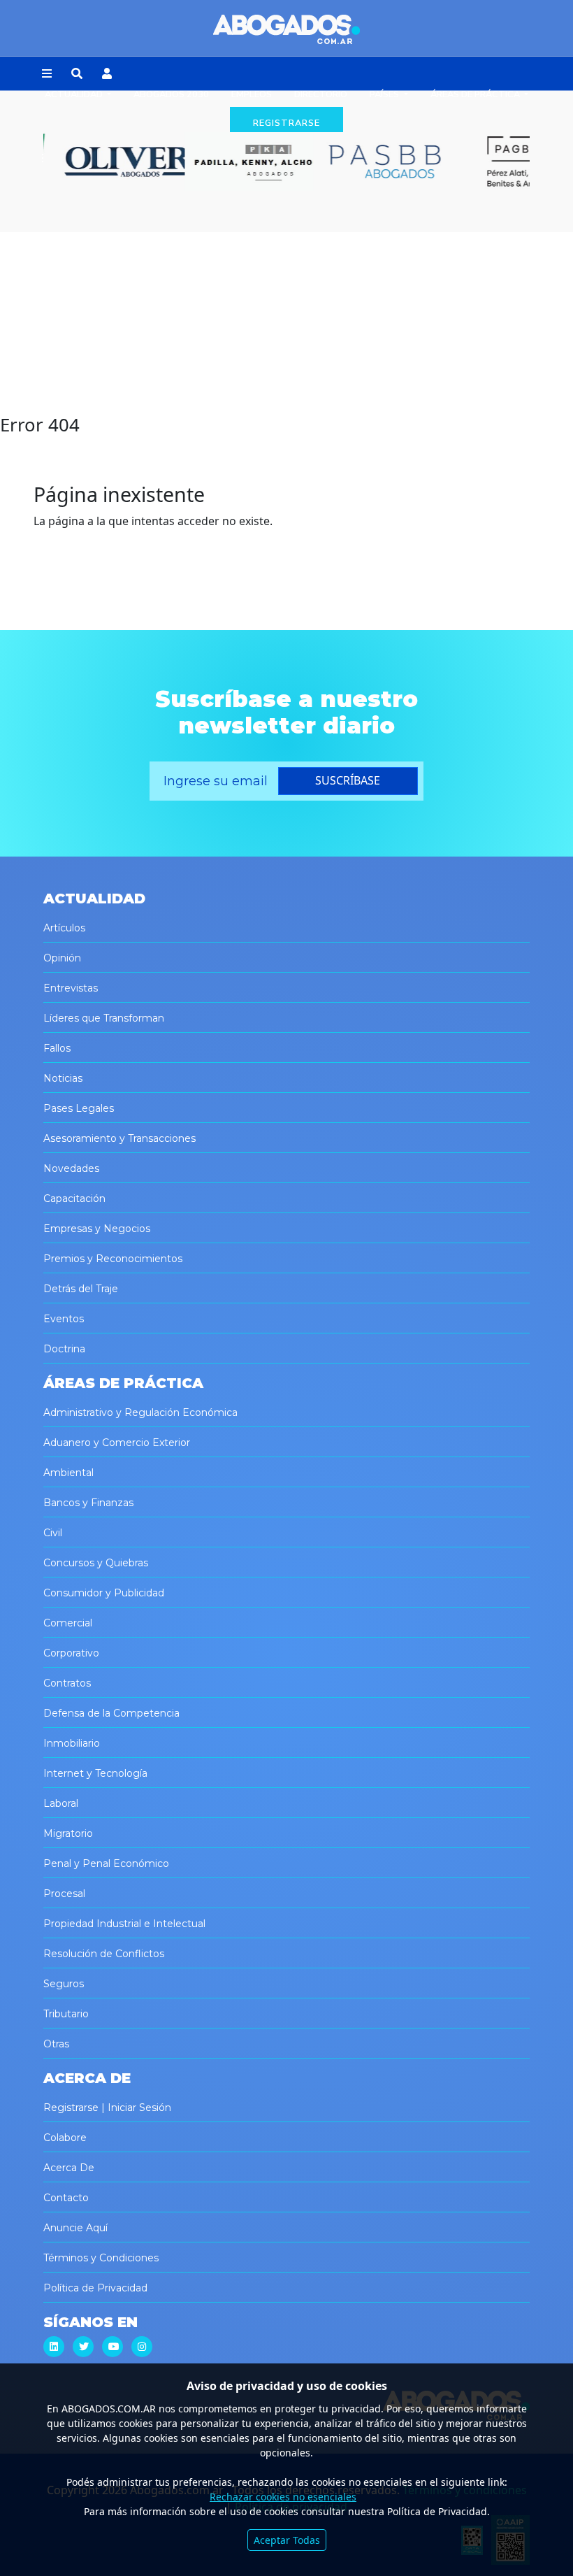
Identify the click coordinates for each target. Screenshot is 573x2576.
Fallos (57, 1048)
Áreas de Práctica (476, 94)
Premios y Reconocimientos (113, 1259)
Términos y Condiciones (101, 2258)
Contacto (66, 2198)
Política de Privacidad (95, 2288)
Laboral (61, 1803)
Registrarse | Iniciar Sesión (107, 2108)
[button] (47, 74)
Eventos (64, 1319)
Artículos (64, 928)
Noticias (63, 1078)
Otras (56, 2044)
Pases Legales (79, 1108)
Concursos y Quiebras (96, 1563)
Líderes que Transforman (104, 1018)
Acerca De (69, 2168)
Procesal (64, 1894)
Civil (53, 1533)
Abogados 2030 (171, 94)
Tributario (66, 2014)
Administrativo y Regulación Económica (140, 1412)
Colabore (65, 2138)
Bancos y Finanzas (88, 1503)
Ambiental (68, 1473)
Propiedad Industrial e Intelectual (124, 1924)
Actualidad (75, 94)
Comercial (68, 1623)
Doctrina (64, 1349)
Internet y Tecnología (95, 1773)
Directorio (321, 94)
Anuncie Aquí (75, 2228)
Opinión (62, 958)
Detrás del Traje (81, 1289)
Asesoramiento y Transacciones (119, 1138)
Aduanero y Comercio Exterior (117, 1443)
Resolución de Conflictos (104, 1954)
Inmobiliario (72, 1743)
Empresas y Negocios (97, 1229)
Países (385, 94)
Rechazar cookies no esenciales (283, 2497)
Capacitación (74, 1198)
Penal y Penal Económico (106, 1863)
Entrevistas (71, 988)
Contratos (67, 1683)
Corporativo (71, 1653)
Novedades (71, 1168)
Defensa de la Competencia (111, 1713)
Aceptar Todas (287, 2540)
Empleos (252, 94)
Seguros (64, 1984)
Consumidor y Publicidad (104, 1593)
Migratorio (68, 1833)
